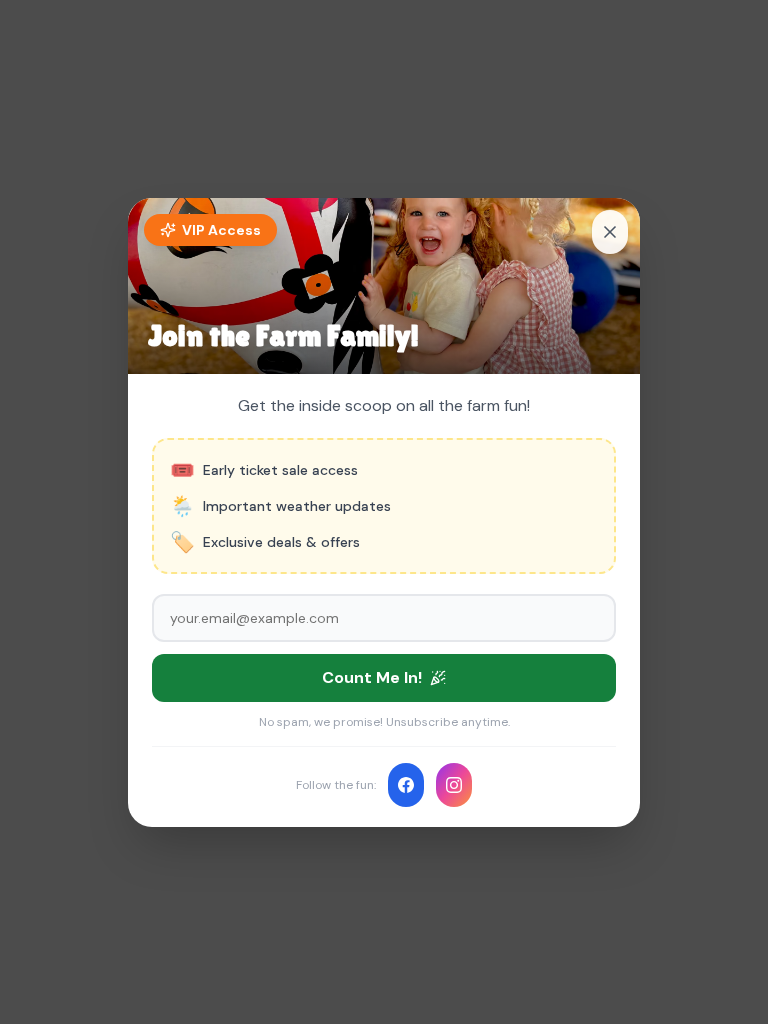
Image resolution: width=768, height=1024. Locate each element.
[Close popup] (610, 232)
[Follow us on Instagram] (454, 785)
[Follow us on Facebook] (406, 785)
